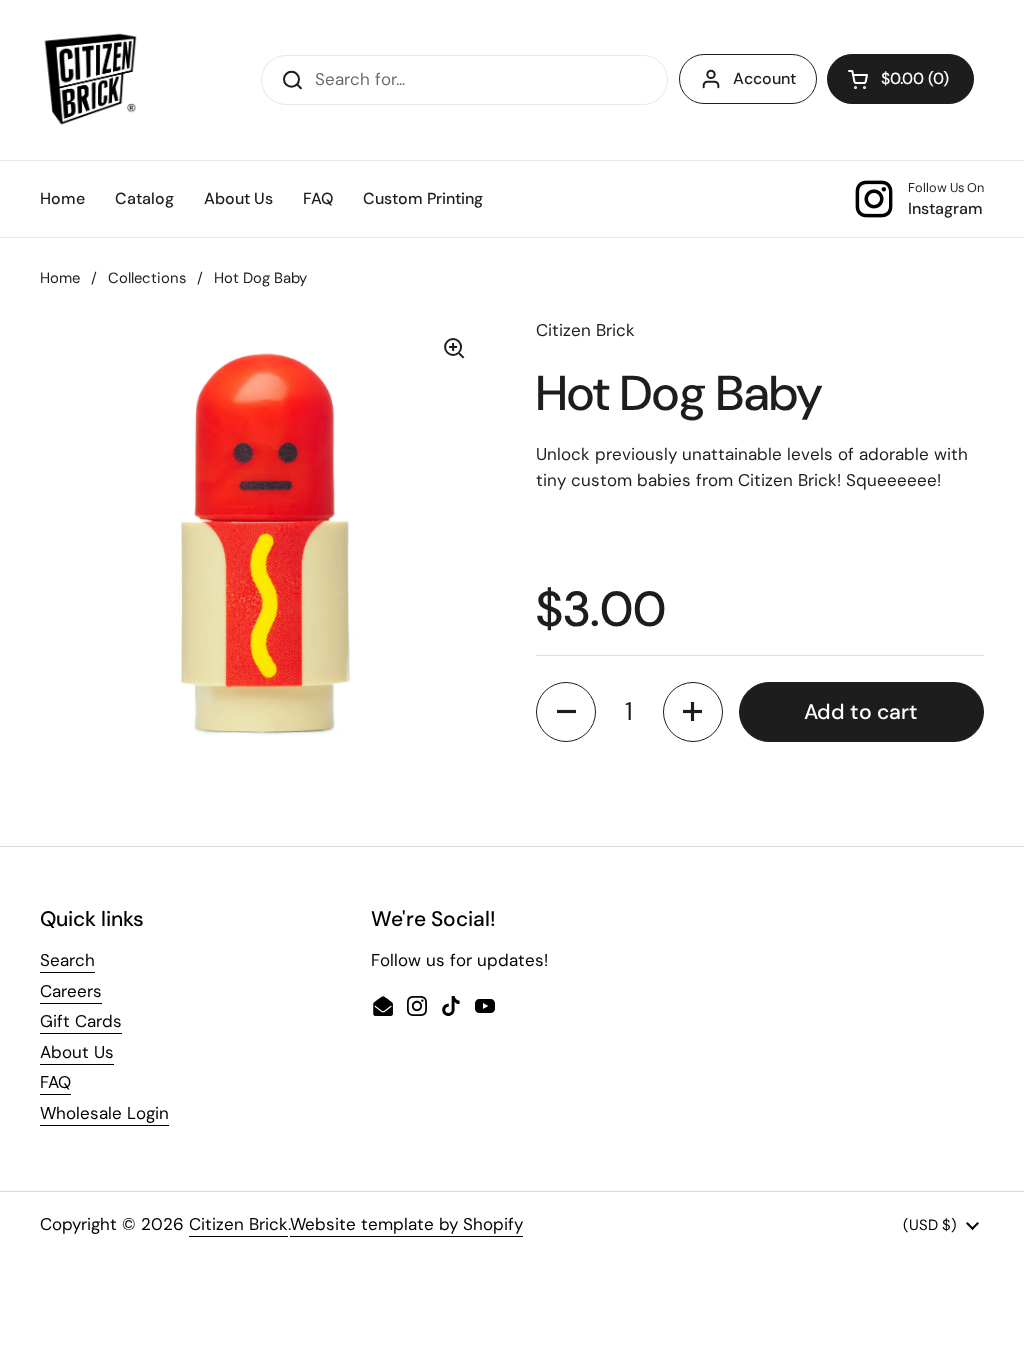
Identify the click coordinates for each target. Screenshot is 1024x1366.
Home (60, 278)
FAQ (55, 1082)
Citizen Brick (238, 1224)
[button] (900, 79)
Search (67, 960)
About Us (77, 1052)
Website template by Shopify (406, 1224)
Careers (71, 991)
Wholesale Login (104, 1113)
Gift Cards (81, 1021)
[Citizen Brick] (90, 80)
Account (764, 78)
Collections (147, 278)
